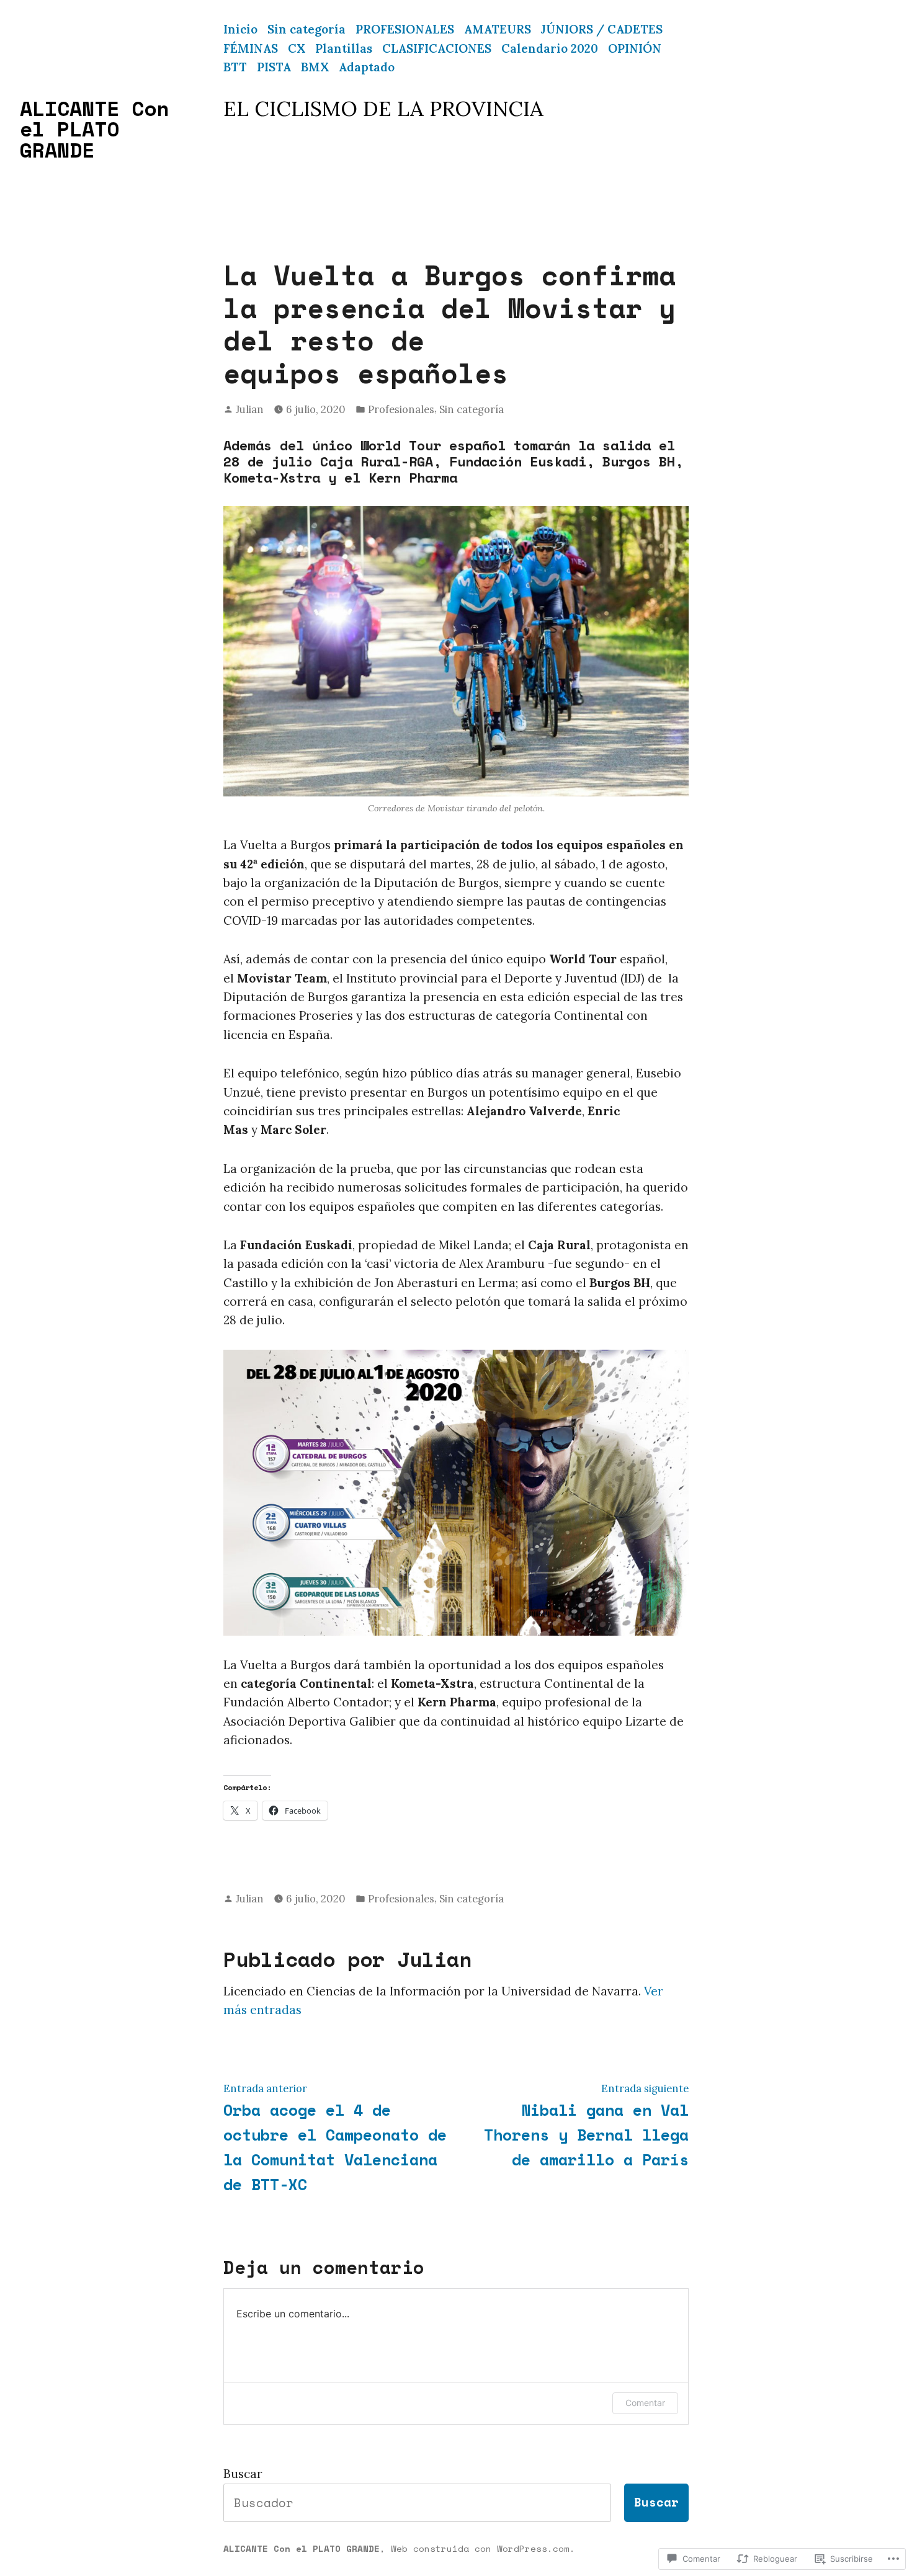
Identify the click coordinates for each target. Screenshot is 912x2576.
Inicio (240, 29)
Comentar (645, 2403)
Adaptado (367, 67)
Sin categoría (306, 29)
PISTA (274, 67)
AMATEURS (498, 29)
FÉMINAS (251, 48)
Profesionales (401, 409)
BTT (235, 67)
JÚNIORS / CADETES (602, 29)
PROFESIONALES (405, 29)
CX (297, 48)
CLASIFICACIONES (437, 48)
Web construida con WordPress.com (480, 2548)
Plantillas (344, 48)
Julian (250, 409)
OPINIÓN (635, 48)
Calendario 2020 (550, 48)
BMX (315, 67)
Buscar (243, 2474)
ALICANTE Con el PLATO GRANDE (94, 129)
